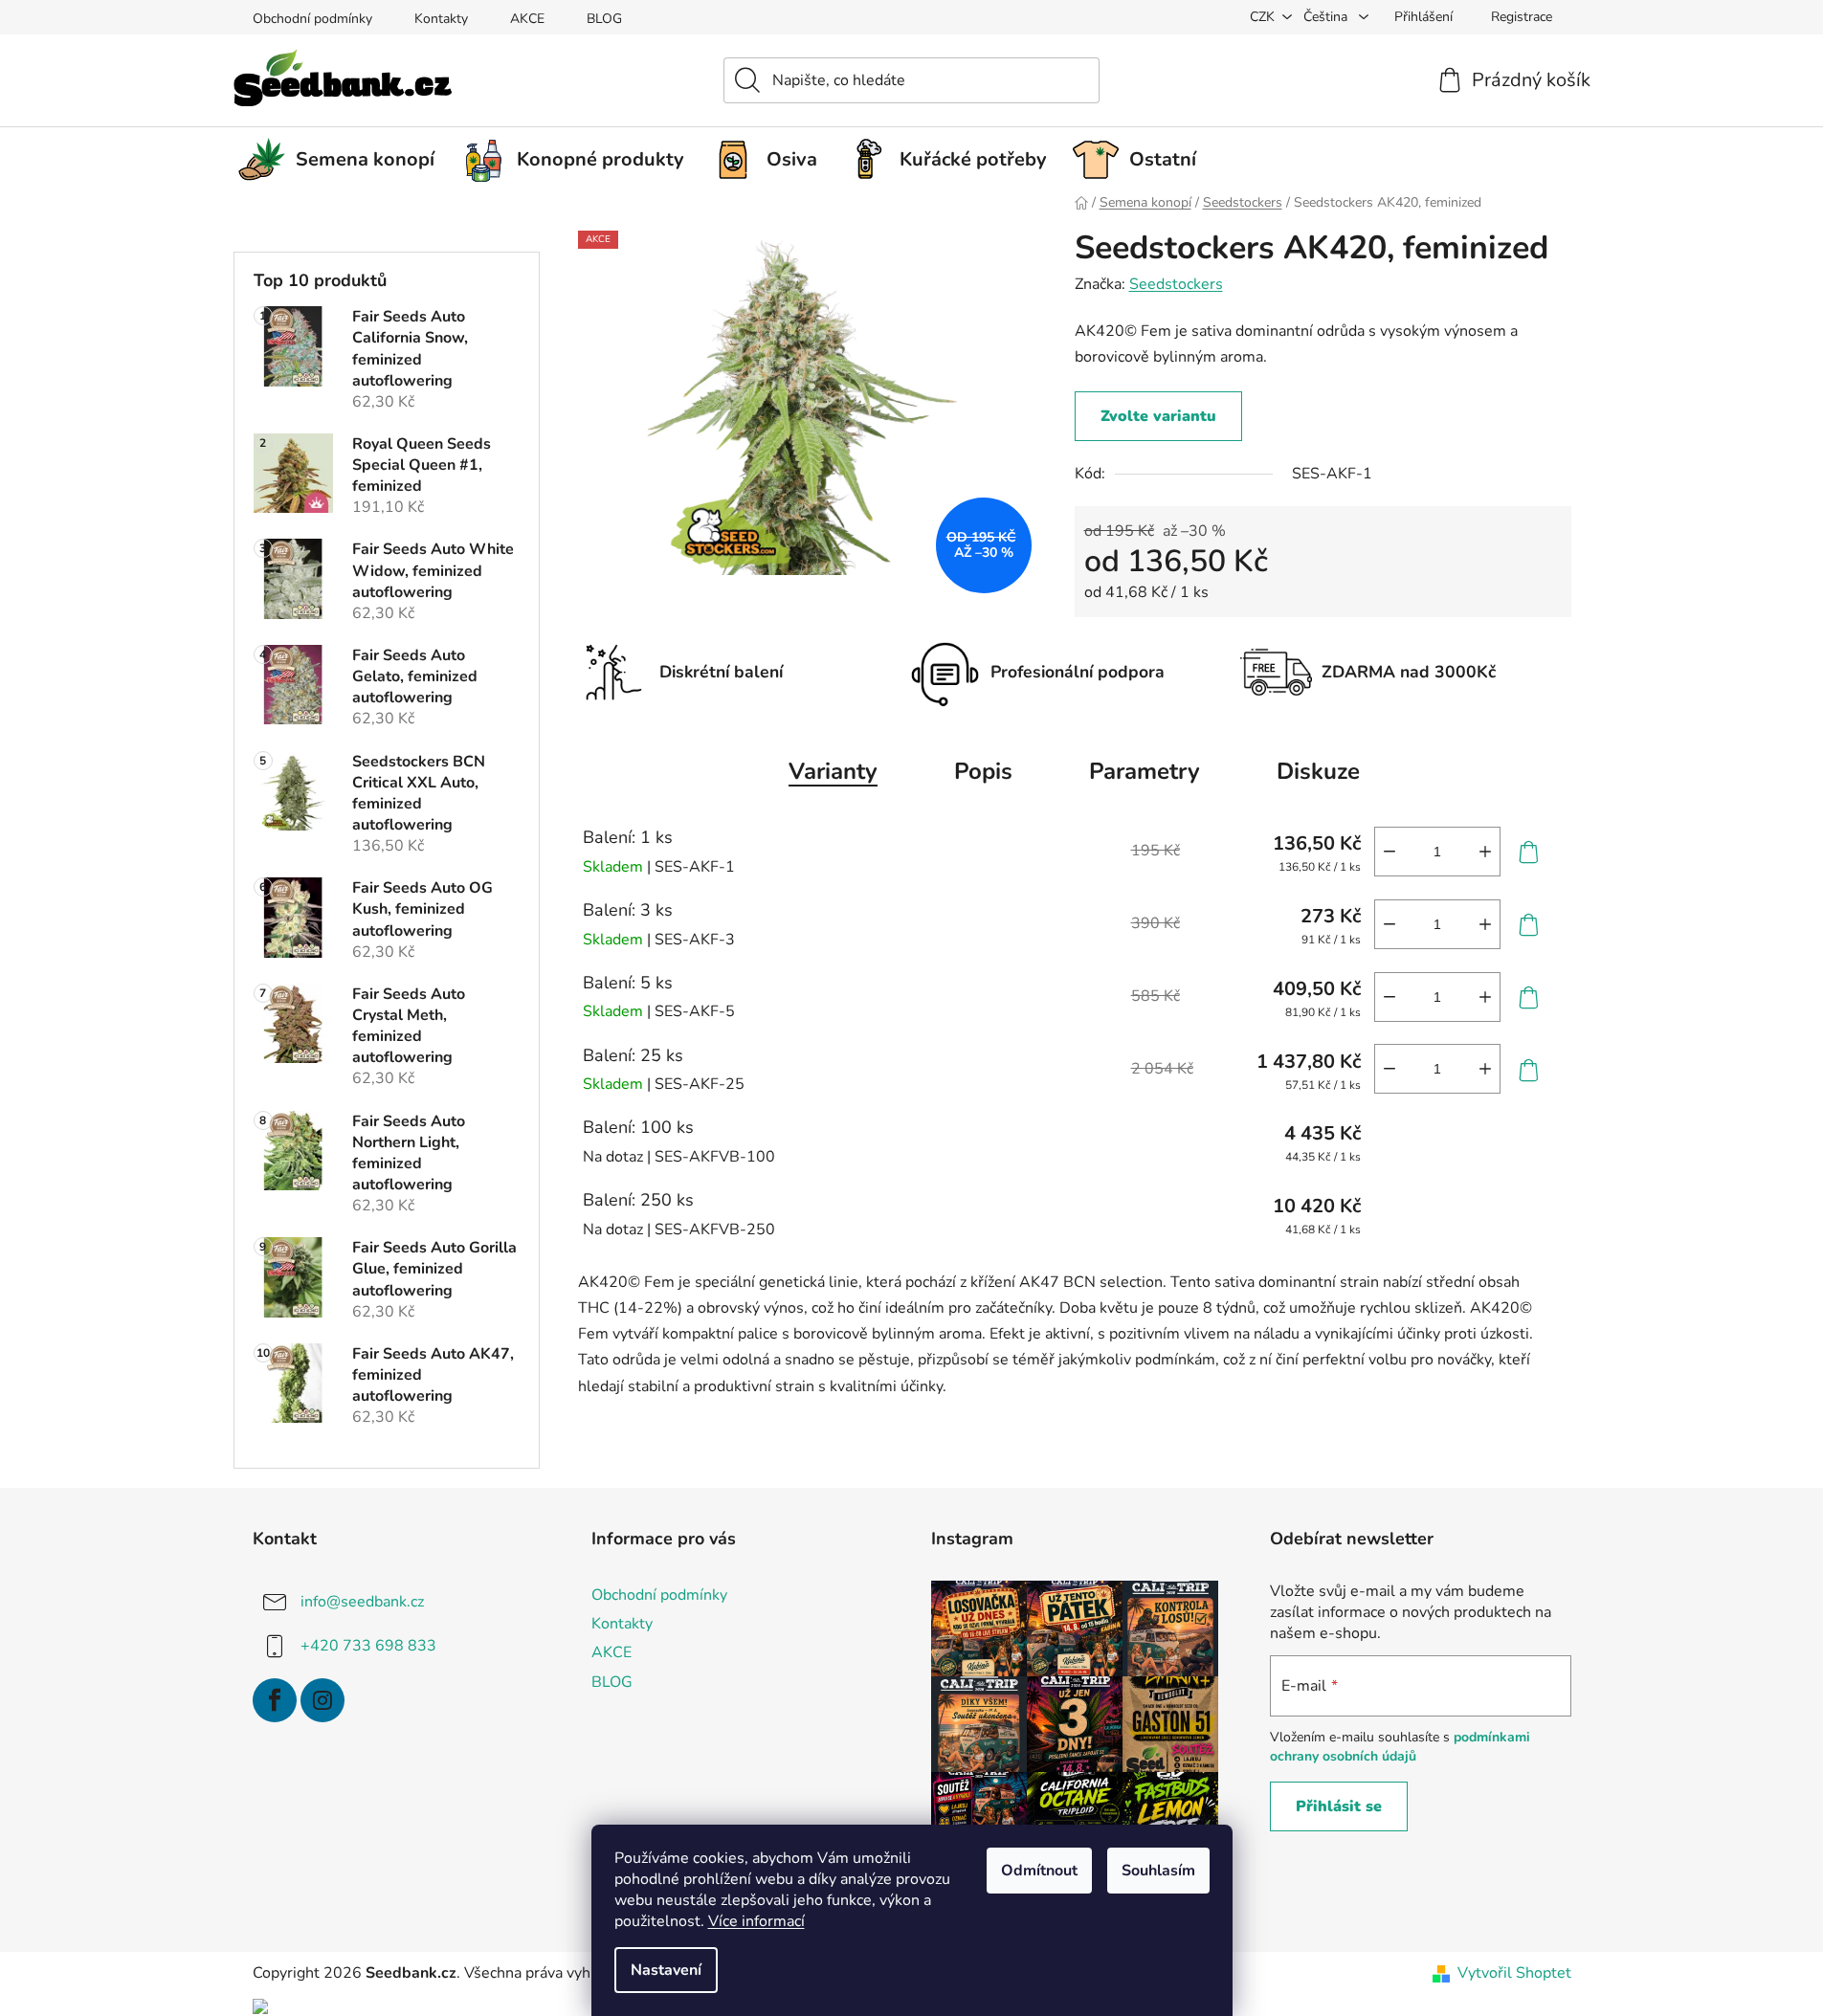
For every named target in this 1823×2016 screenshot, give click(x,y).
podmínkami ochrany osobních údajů (1400, 1747)
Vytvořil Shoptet (1514, 1973)
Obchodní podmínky (312, 19)
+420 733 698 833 (368, 1646)
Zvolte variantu (1158, 416)
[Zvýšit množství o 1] (1485, 852)
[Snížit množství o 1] (1389, 852)
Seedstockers (1176, 284)
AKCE (527, 19)
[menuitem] (344, 160)
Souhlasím (1158, 1871)
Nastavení (666, 1970)
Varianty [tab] (833, 771)
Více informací (756, 1921)
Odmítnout (1039, 1871)
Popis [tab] (983, 771)
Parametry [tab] (1145, 771)
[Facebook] (275, 1700)
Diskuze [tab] (1318, 771)
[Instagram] (322, 1700)
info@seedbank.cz (362, 1602)
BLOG (604, 19)
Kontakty (441, 19)
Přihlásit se (1339, 1806)
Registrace (1522, 17)
